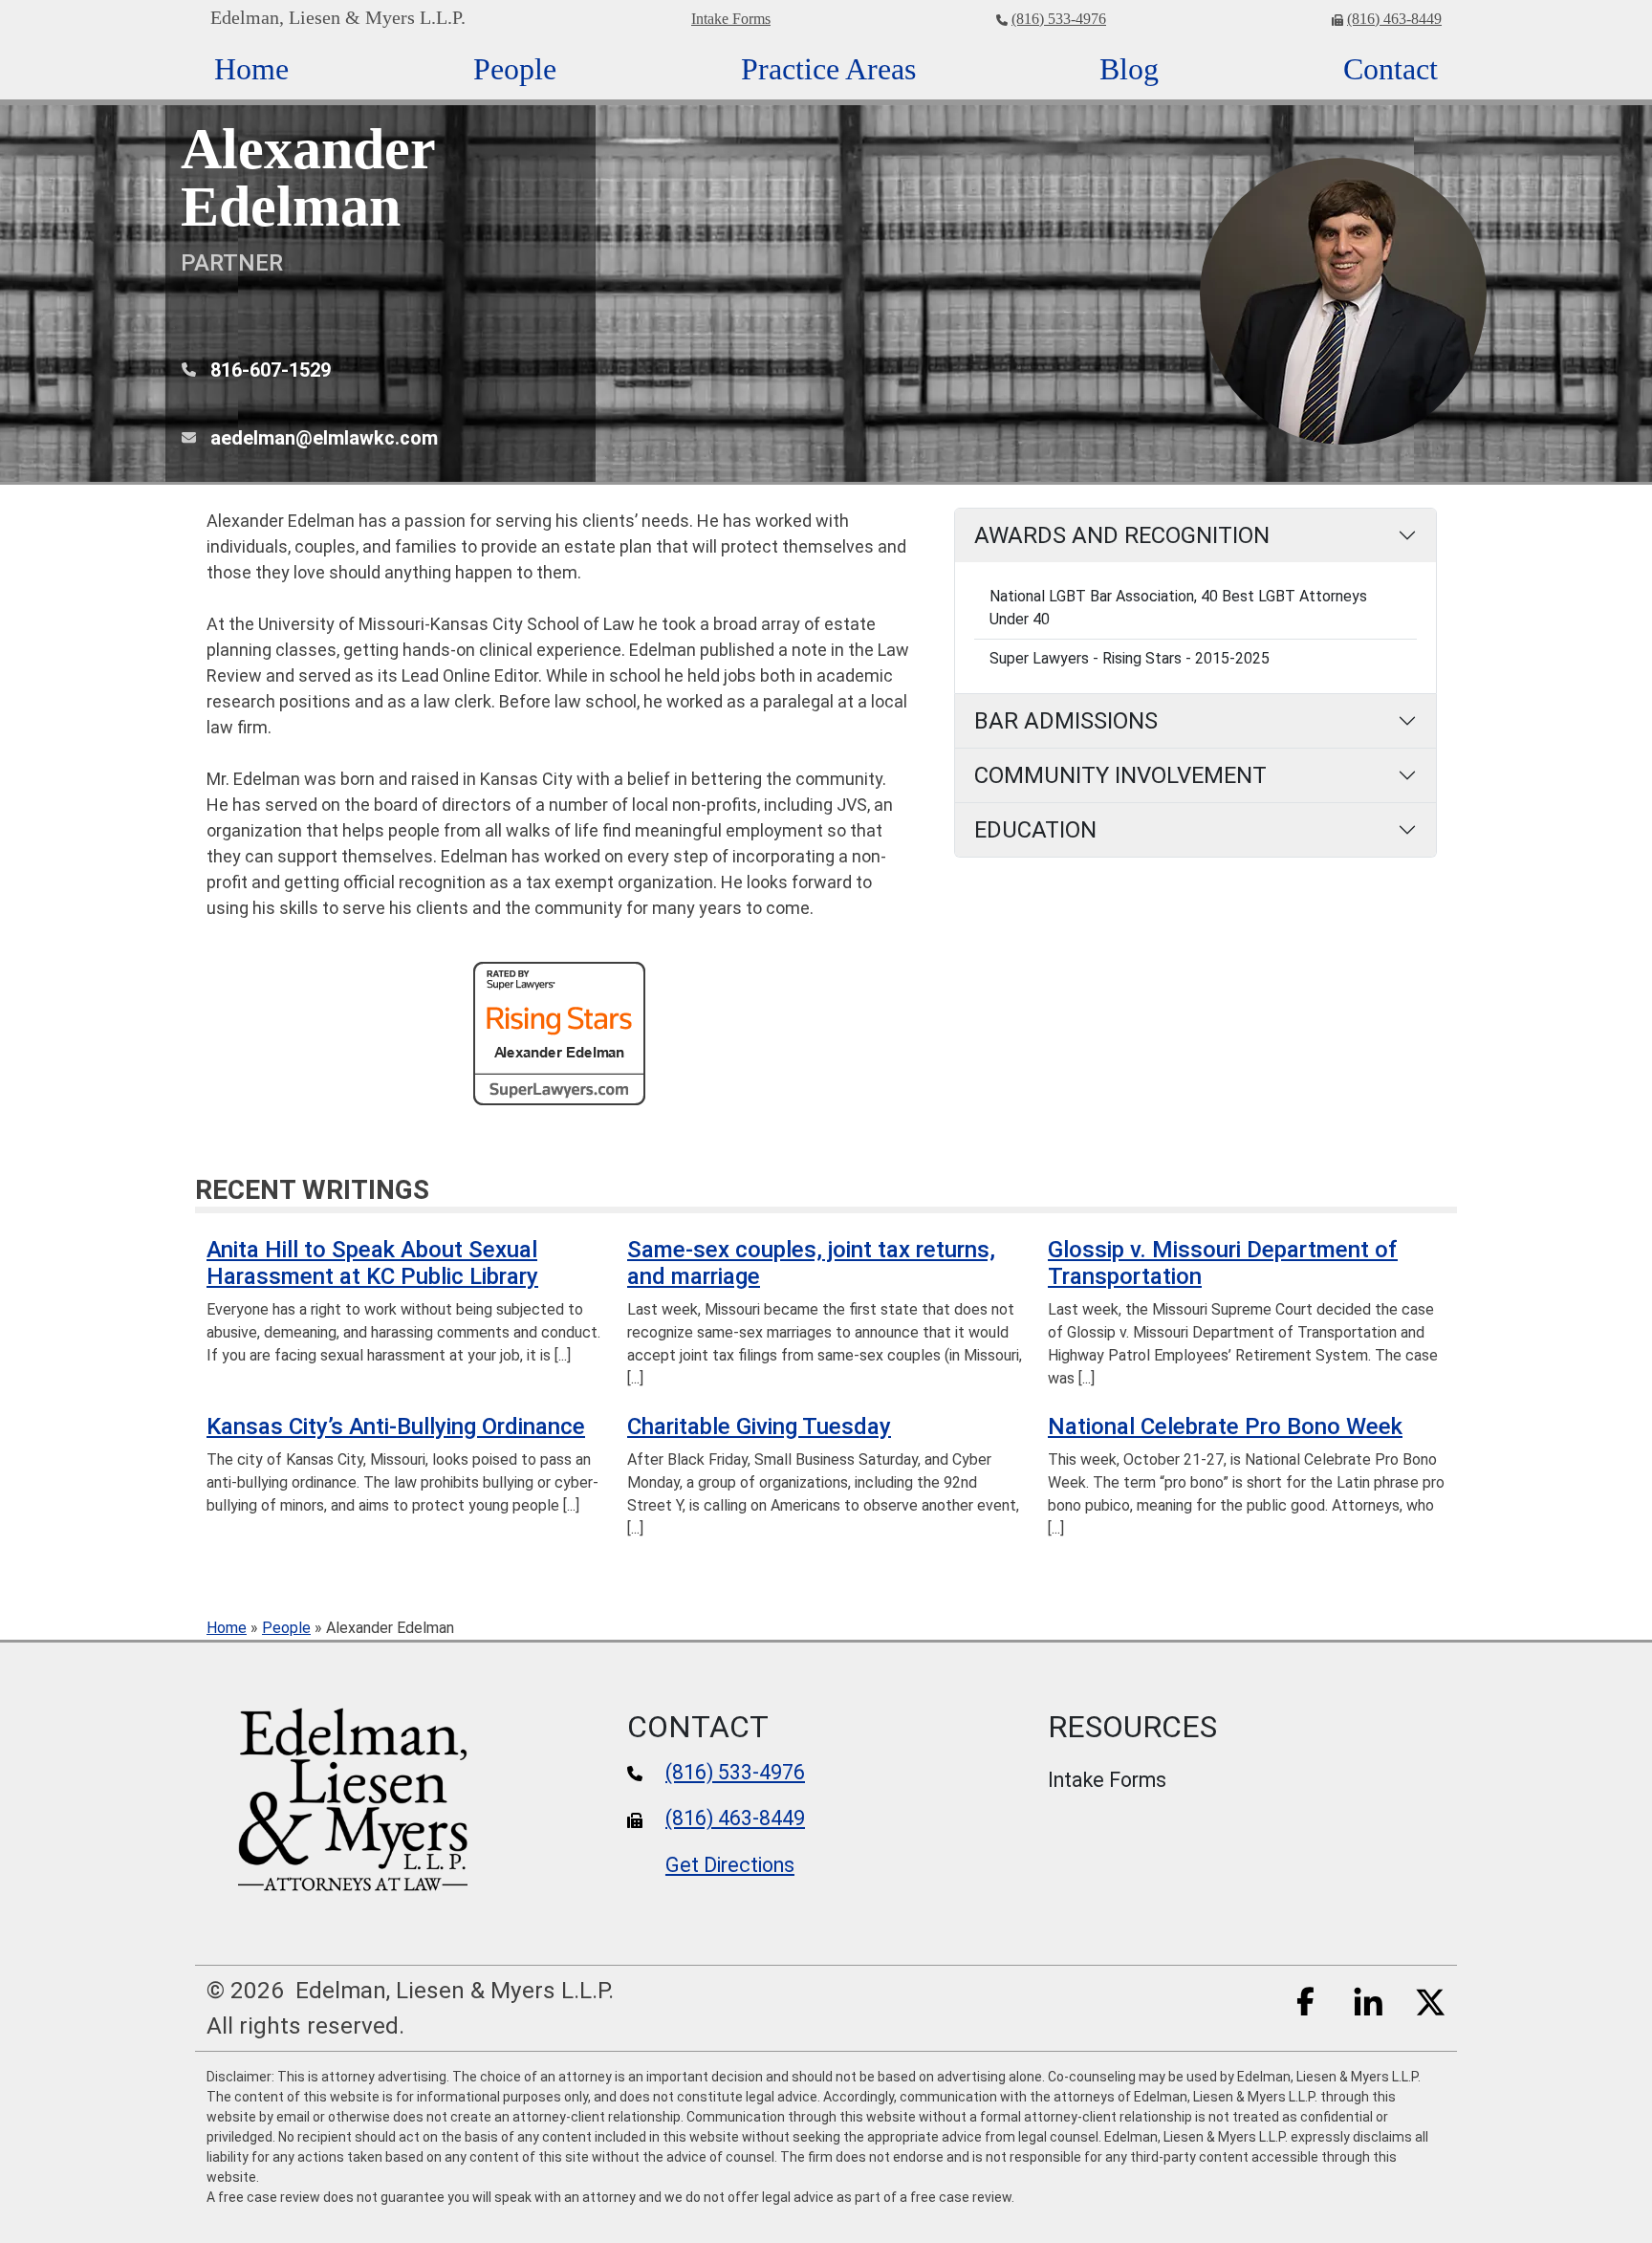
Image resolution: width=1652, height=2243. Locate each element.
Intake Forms (731, 19)
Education (1035, 830)
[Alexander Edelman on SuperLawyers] (559, 1032)
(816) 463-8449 (1394, 19)
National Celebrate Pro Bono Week (1225, 1426)
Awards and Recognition (1122, 535)
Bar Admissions (1066, 721)
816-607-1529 (271, 370)
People (286, 1628)
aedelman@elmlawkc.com (324, 438)
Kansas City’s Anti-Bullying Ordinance (396, 1426)
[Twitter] (1430, 2000)
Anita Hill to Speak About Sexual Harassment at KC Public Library (372, 1263)
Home (227, 1628)
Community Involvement (1120, 775)
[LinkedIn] (1368, 2000)
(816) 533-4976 (1059, 19)
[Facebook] (1306, 2000)
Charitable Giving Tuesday (759, 1426)
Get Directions (730, 1865)
